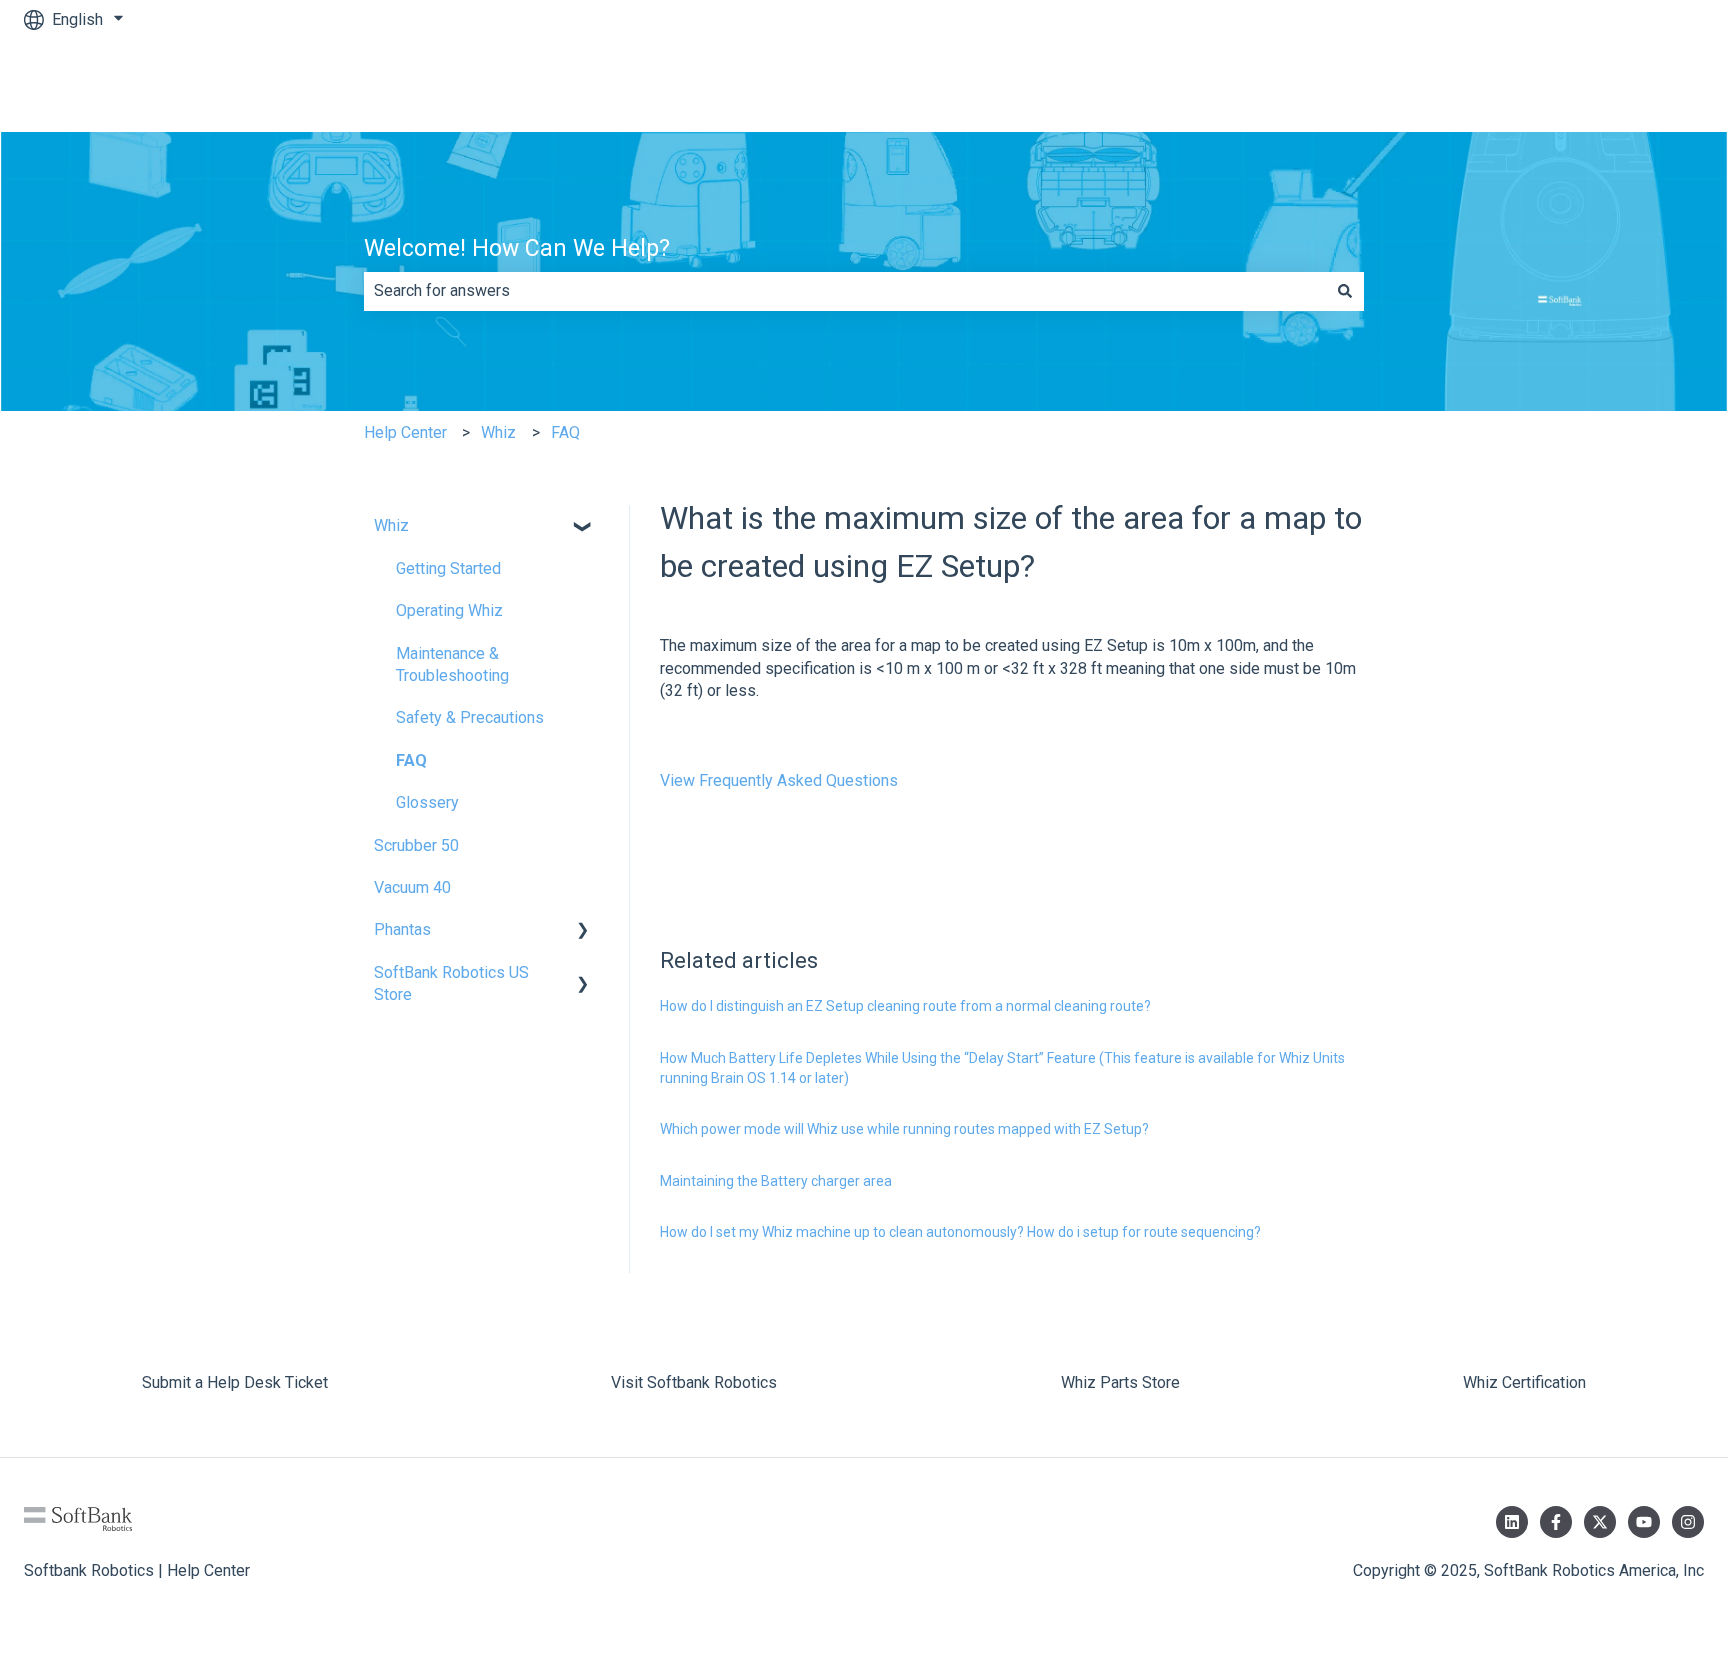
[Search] (1345, 291)
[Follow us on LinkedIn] (1512, 1522)
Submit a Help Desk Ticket (1591, 85)
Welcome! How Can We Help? (517, 248)
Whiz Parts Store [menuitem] (1120, 1382)
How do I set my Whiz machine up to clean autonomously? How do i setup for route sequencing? (960, 1232)
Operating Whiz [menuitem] (449, 610)
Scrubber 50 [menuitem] (416, 845)
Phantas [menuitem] (402, 929)
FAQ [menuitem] (411, 760)
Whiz (498, 432)
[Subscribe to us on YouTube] (1644, 1522)
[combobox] (845, 291)
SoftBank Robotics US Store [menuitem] (451, 983)
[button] (583, 527)
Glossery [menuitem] (427, 802)
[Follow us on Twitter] (1600, 1522)
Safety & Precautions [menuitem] (470, 717)
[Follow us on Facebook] (1556, 1522)
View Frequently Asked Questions (779, 780)
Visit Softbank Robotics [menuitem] (694, 1382)
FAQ (565, 432)
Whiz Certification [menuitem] (1524, 1382)
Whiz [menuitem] (391, 525)
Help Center (405, 432)
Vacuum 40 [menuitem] (412, 887)
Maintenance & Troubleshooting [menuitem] (452, 664)
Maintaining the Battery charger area (776, 1181)
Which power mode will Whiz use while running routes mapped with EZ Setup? (904, 1129)
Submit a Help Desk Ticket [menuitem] (235, 1382)
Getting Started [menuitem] (448, 568)
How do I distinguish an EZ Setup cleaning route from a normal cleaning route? (905, 1006)
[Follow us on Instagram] (1688, 1522)
